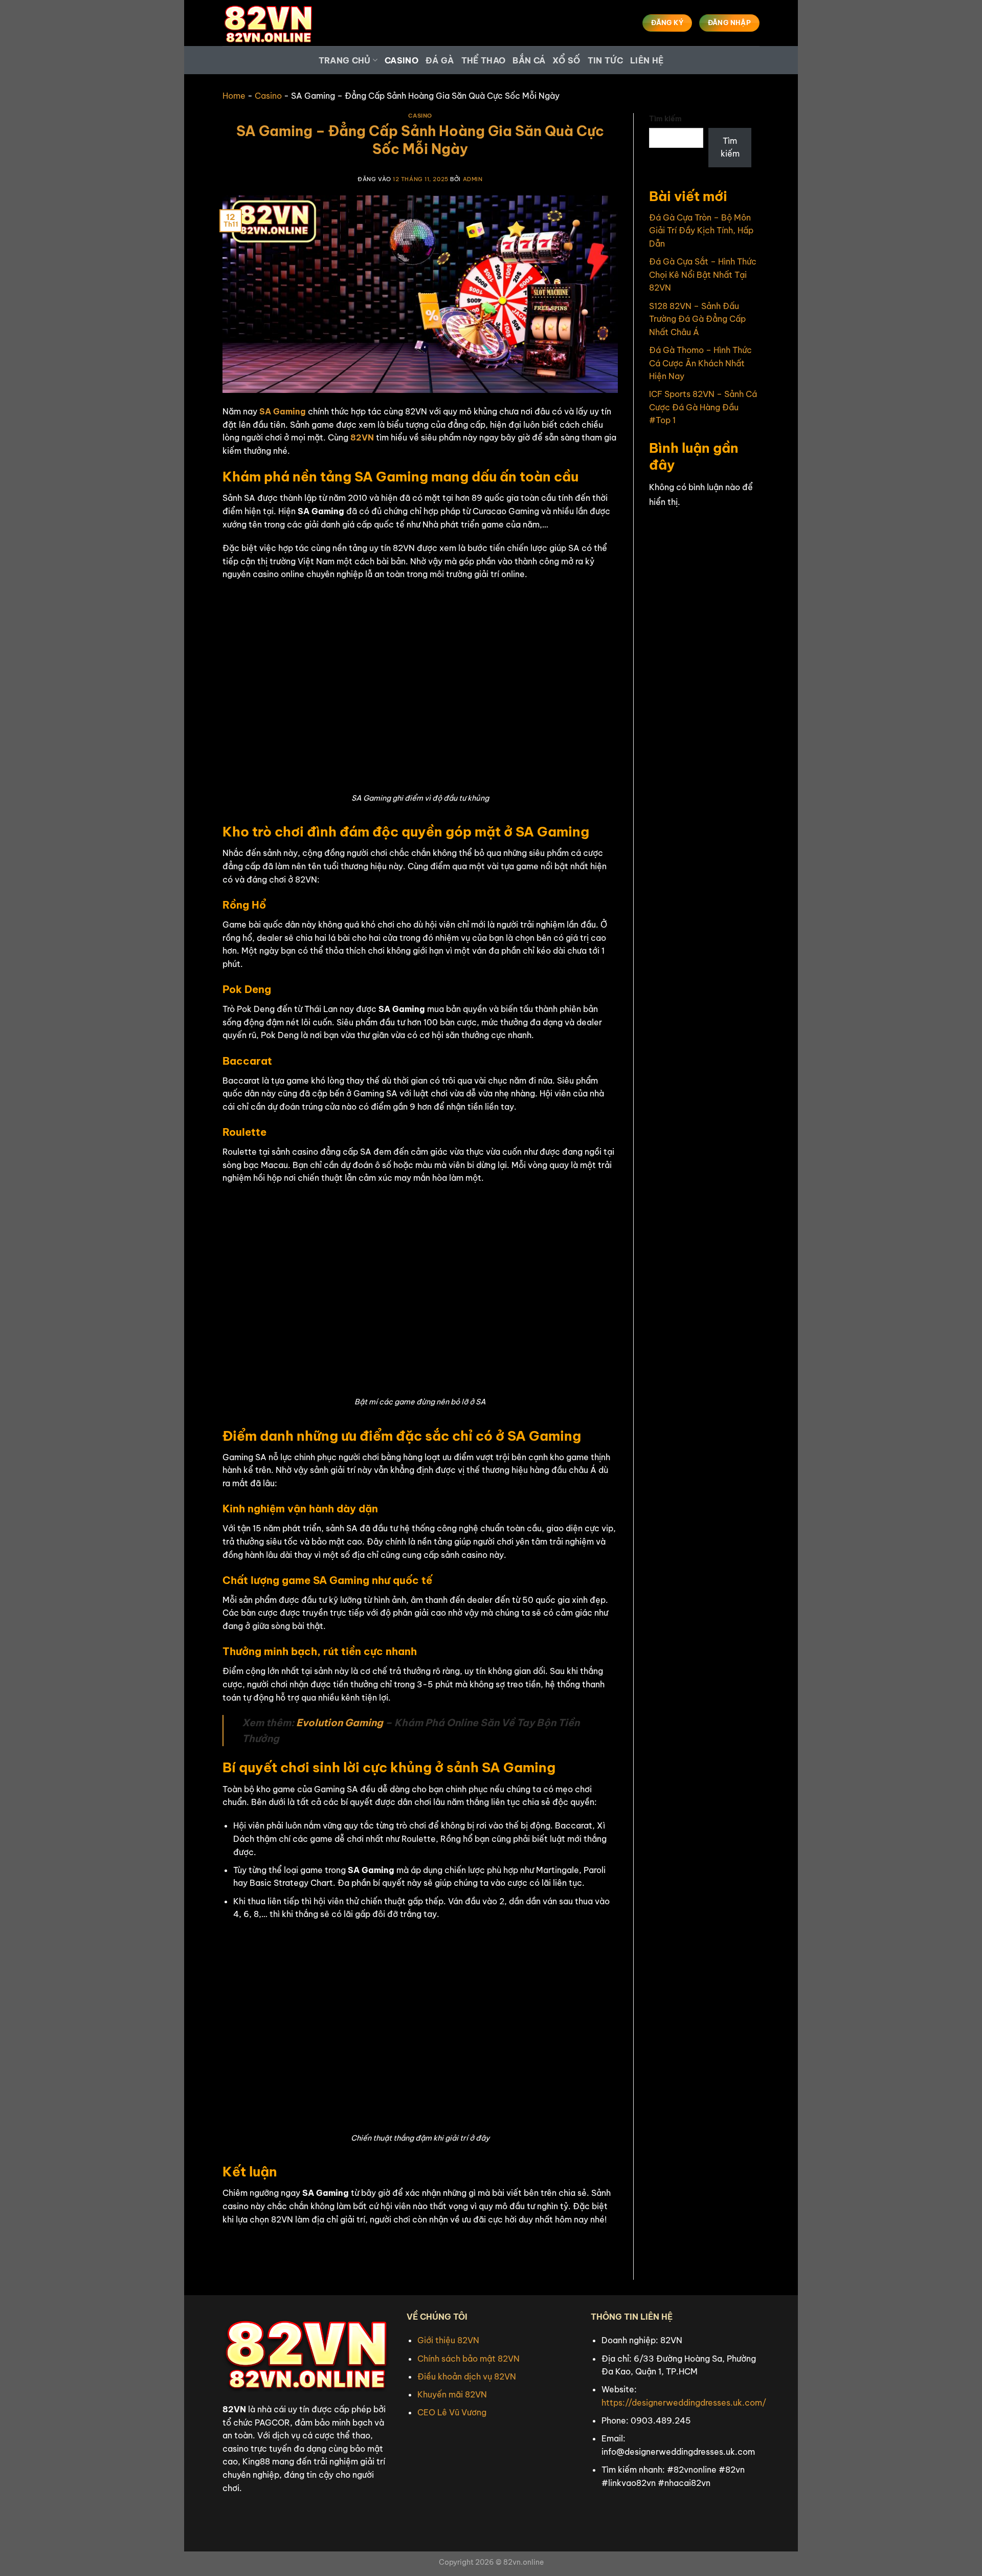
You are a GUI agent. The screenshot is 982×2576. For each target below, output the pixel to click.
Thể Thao (484, 60)
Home (234, 96)
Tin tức (605, 60)
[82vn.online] (274, 23)
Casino (401, 60)
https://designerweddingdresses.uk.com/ (684, 2403)
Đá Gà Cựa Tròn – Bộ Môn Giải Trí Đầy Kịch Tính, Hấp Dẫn (701, 230)
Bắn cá (529, 60)
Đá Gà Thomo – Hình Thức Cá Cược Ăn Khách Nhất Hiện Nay (700, 363)
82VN (362, 437)
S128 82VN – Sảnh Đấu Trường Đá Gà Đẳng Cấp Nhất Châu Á (697, 319)
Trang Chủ (345, 60)
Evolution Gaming (340, 1723)
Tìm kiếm (665, 119)
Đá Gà (440, 60)
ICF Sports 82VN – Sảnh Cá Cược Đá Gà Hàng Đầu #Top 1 (703, 407)
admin (473, 179)
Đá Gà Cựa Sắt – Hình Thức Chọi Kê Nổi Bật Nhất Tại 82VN (703, 274)
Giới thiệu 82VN (448, 2340)
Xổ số (566, 60)
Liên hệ (647, 60)
